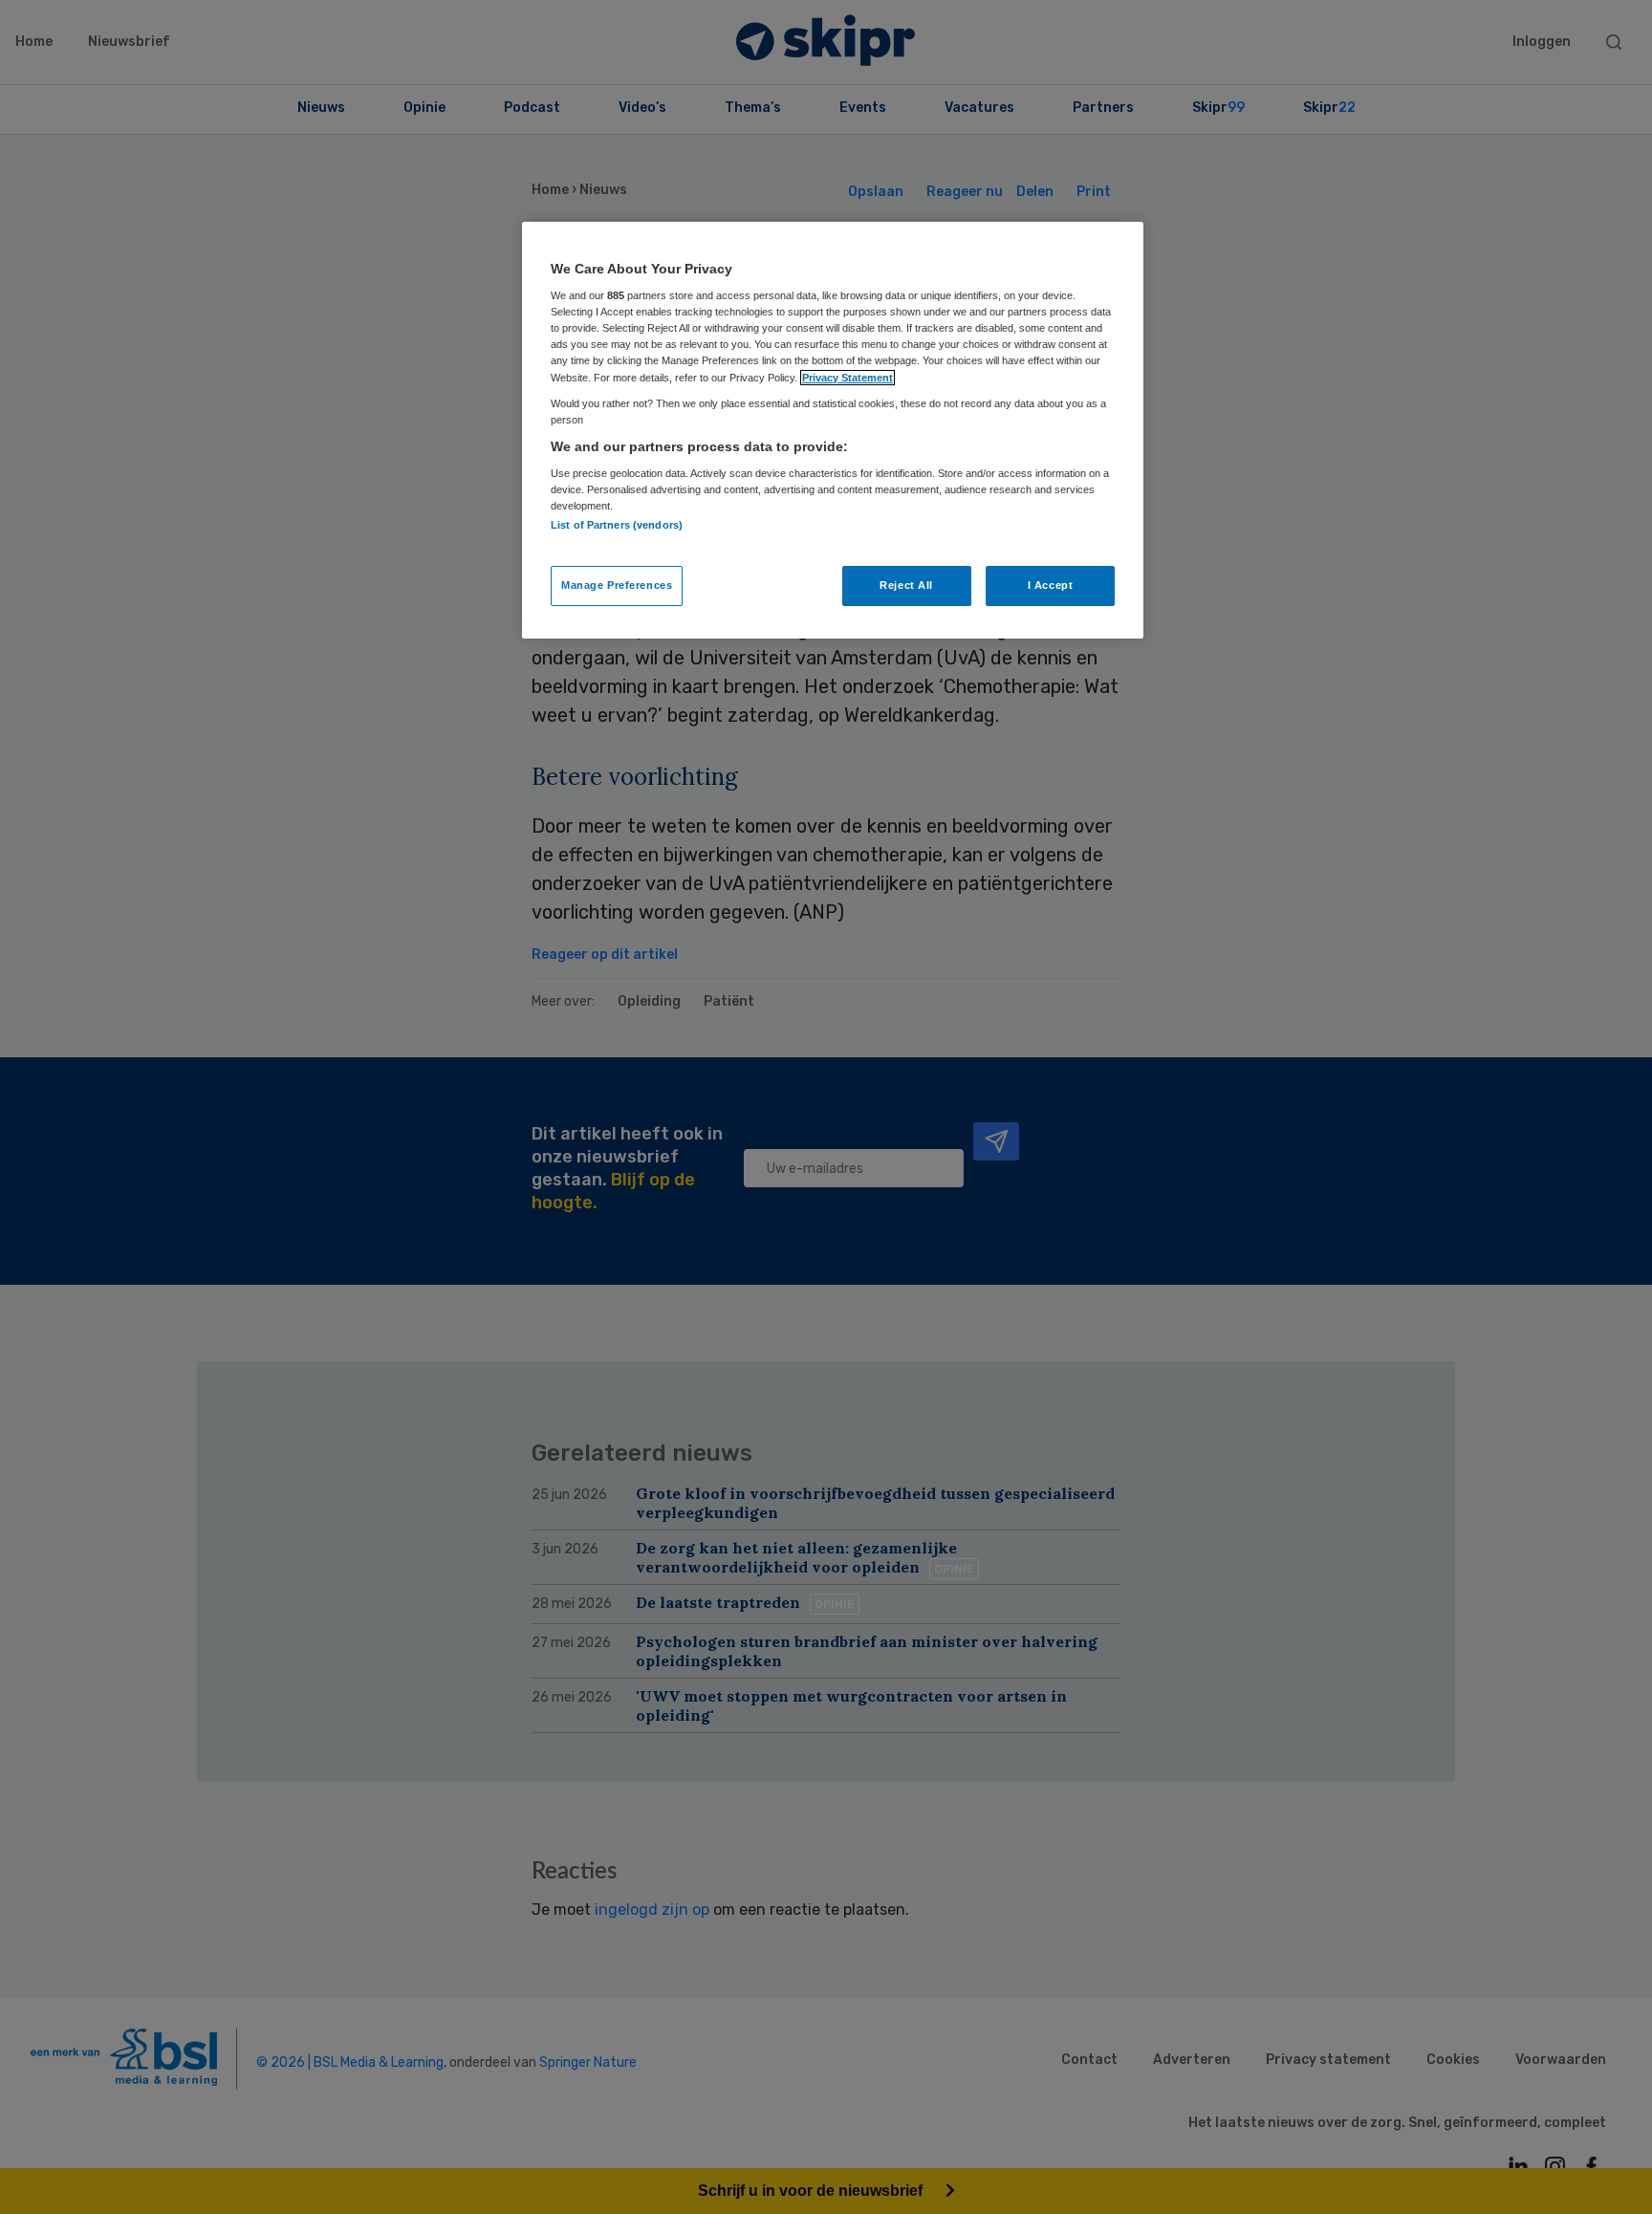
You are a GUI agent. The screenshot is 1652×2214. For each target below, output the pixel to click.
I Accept (1051, 585)
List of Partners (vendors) (617, 525)
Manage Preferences (617, 585)
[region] (833, 430)
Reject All (906, 585)
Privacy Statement (848, 378)
